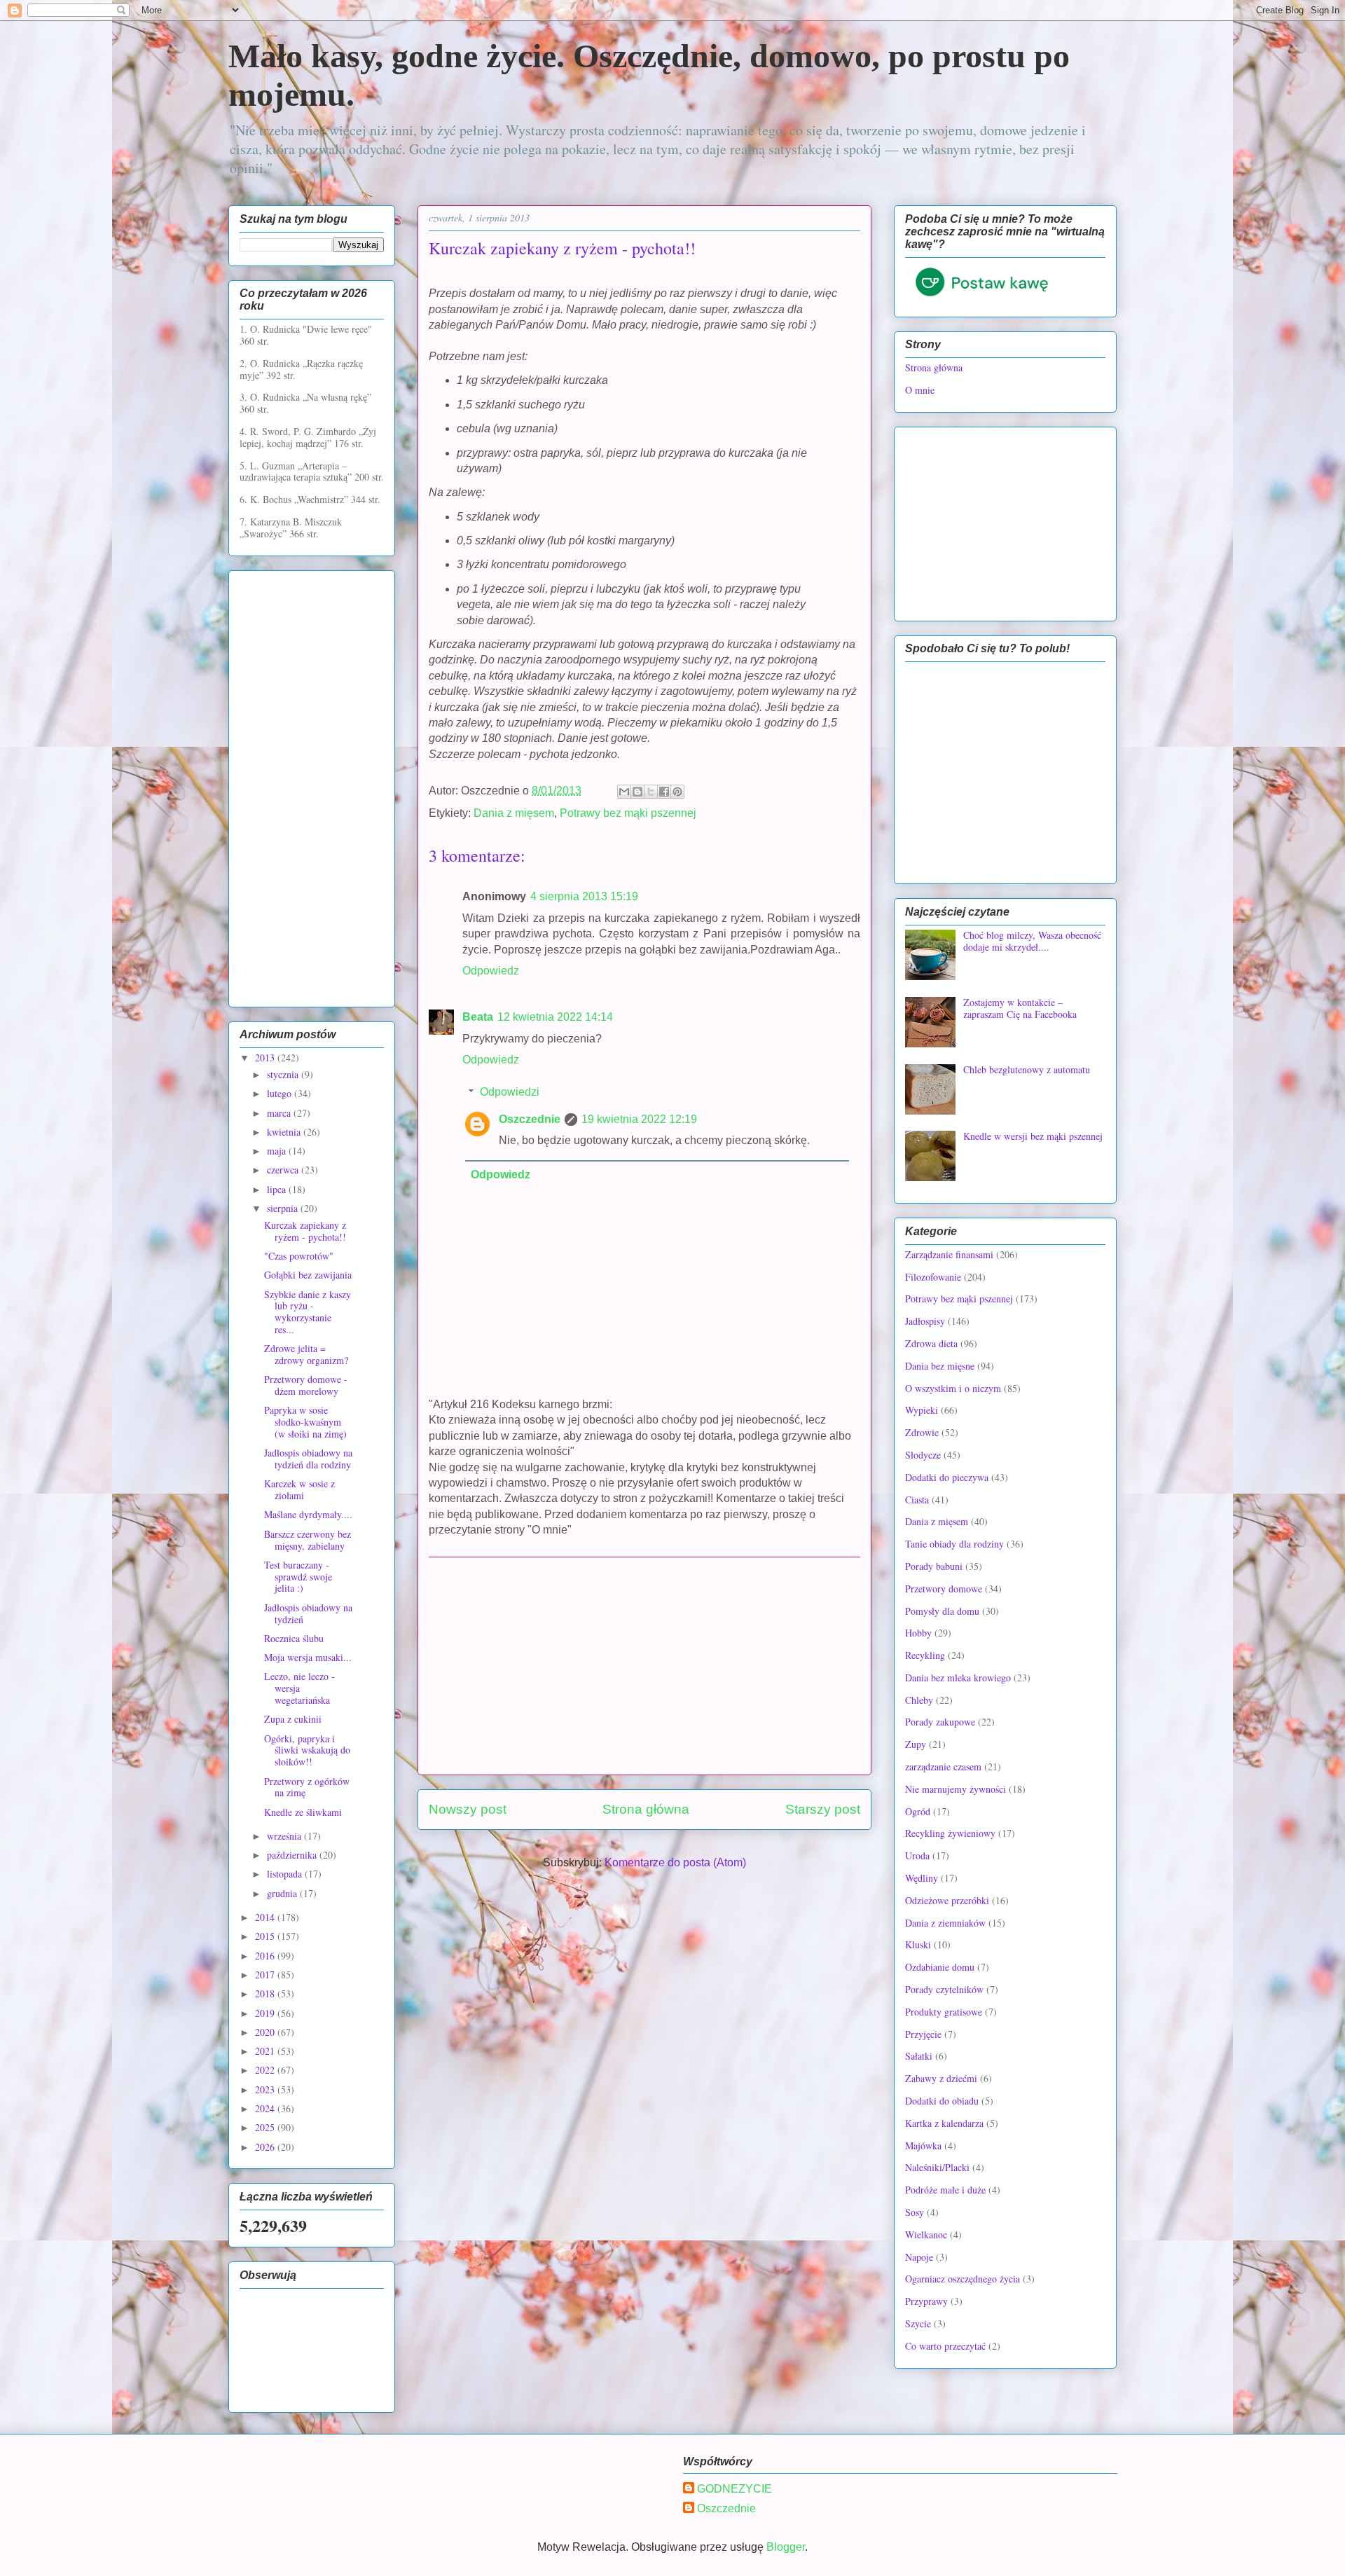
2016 (266, 1956)
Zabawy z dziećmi (941, 2078)
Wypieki (922, 1410)
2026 (266, 2147)
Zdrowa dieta (931, 1343)
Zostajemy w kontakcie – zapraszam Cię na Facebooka (1020, 1008)
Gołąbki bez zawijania (308, 1275)
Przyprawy (926, 2301)
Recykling (925, 1655)
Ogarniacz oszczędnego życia (963, 2279)
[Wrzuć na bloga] (637, 792)
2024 (266, 2108)
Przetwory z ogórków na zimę (307, 1787)
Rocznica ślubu (294, 1638)
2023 (266, 2089)
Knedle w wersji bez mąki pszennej (1033, 1136)
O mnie (920, 390)
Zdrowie (922, 1432)
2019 (266, 2013)
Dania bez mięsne (940, 1366)
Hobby (918, 1633)
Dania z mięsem (514, 813)
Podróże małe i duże (945, 2190)
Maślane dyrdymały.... (308, 1514)
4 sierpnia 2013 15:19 (584, 896)
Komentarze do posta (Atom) (675, 1862)
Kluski (918, 1944)
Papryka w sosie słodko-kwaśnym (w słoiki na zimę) (305, 1422)
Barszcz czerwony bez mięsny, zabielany (308, 1540)
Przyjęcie (923, 2034)
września (285, 1836)
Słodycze (923, 1455)
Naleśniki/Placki (937, 2167)
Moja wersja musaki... (308, 1657)
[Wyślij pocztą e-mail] (624, 792)
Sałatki (919, 2056)
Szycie (918, 2323)
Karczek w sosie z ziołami (299, 1489)
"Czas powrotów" (299, 1256)
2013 (266, 1058)
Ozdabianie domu (940, 1967)
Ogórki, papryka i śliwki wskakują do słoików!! (307, 1750)
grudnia (283, 1893)
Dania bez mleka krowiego (958, 1678)
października (293, 1855)
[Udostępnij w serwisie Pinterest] (677, 792)
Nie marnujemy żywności (956, 1789)
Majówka (923, 2145)
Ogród (918, 1811)
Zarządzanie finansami (949, 1254)
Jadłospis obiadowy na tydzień (308, 1613)
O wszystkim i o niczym (953, 1388)
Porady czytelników (944, 1989)
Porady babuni (934, 1566)
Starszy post (823, 1809)
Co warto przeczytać (945, 2346)
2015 (266, 1936)
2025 (266, 2127)
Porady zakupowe (940, 1722)
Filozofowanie (933, 1277)
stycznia (284, 1074)
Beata (478, 1017)
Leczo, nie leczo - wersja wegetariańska (299, 1688)
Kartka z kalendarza (944, 2123)
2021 (266, 2051)
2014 (266, 1917)
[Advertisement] (644, 1666)
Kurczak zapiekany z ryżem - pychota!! (305, 1231)
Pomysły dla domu (942, 1611)
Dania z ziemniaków (945, 1923)
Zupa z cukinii (293, 1719)
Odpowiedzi (510, 1092)
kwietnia (285, 1132)
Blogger (786, 2547)
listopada (286, 1874)
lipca (278, 1189)
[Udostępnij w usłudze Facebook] (664, 792)
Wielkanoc (926, 2234)
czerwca (284, 1170)
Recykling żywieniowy (950, 1833)
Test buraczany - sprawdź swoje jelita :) (298, 1577)
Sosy (915, 2212)
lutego (281, 1093)
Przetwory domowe (944, 1589)
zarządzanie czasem (943, 1766)
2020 (266, 2032)
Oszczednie (530, 1119)
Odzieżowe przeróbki (947, 1900)
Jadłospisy (925, 1321)
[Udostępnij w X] (651, 792)
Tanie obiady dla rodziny (954, 1544)
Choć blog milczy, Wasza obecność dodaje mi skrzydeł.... (1032, 941)
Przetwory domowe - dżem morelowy (306, 1385)
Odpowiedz (491, 971)
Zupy (916, 1744)
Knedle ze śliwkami (303, 1812)
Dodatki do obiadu (942, 2101)
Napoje (919, 2257)
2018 (266, 1993)
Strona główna (646, 1809)
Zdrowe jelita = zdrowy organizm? (306, 1354)
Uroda (917, 1855)
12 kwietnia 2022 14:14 (555, 1017)
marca (280, 1113)
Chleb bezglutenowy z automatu (1027, 1069)
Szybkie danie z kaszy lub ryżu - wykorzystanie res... (308, 1312)
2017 (266, 1975)
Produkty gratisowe (944, 2012)
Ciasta (917, 1500)
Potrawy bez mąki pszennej (628, 813)
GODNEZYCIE (734, 2489)
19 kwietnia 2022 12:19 (639, 1119)
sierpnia (284, 1208)
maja (278, 1151)
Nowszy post (468, 1809)
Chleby (919, 1700)
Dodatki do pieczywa (947, 1477)
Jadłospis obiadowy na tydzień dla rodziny (308, 1459)
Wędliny (922, 1878)
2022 (266, 2070)
